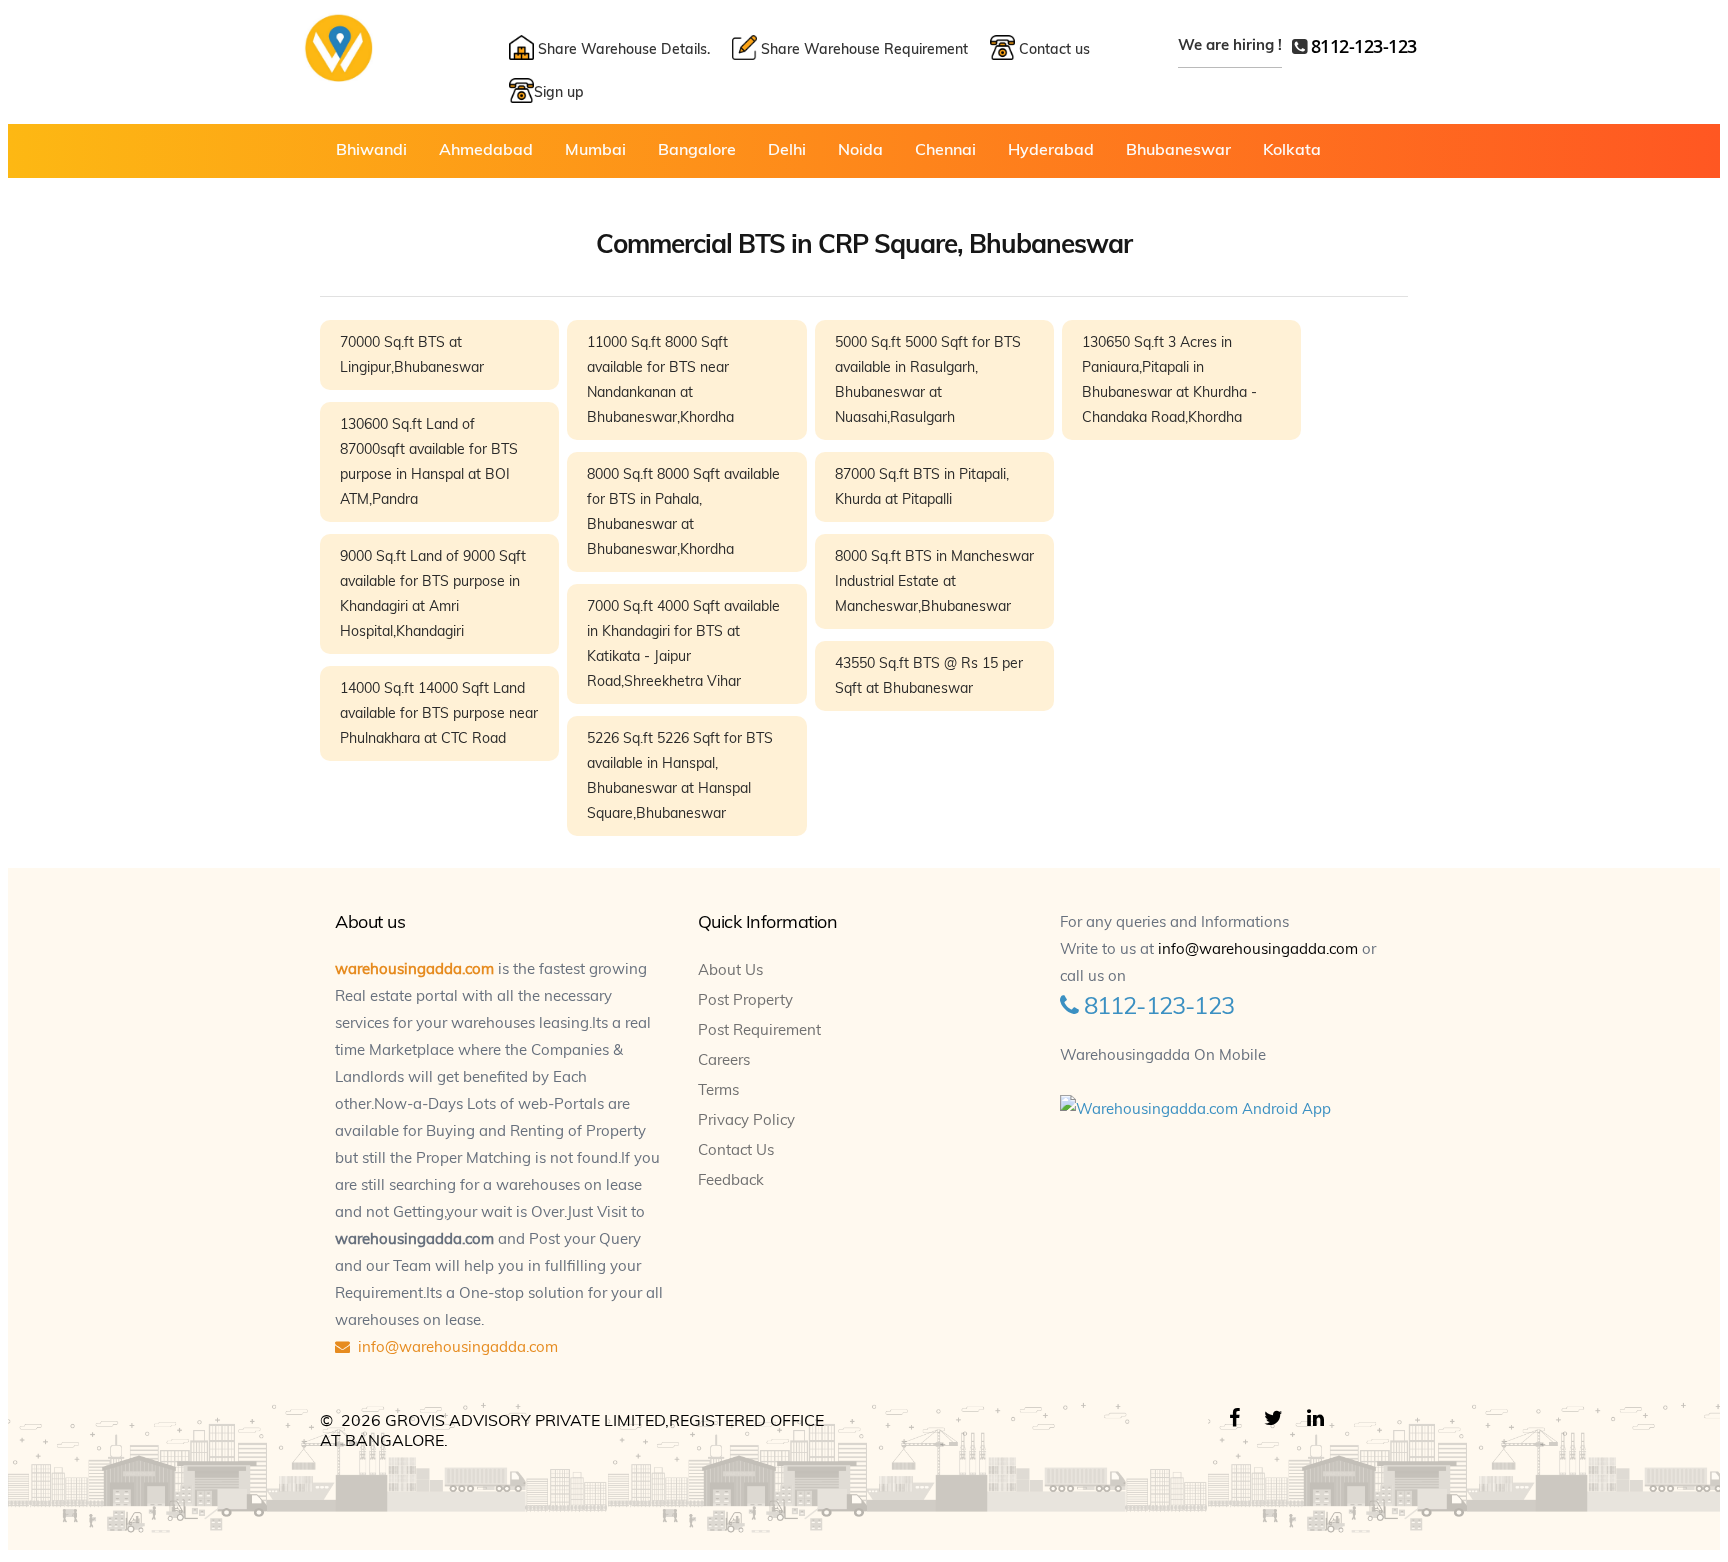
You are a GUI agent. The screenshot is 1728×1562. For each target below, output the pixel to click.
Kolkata (1292, 149)
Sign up (559, 92)
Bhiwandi (371, 149)
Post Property (745, 999)
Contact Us (736, 1149)
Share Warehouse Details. (622, 49)
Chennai (945, 149)
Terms (718, 1089)
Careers (724, 1059)
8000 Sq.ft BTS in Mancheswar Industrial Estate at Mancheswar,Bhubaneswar (934, 581)
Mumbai (595, 149)
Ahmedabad (486, 149)
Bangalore (697, 149)
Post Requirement (759, 1029)
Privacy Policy (746, 1119)
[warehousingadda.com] (338, 76)
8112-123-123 (1364, 46)
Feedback (731, 1179)
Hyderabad (1051, 149)
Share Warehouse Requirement (862, 49)
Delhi (787, 149)
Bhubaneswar (1178, 149)
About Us (730, 969)
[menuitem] (371, 149)
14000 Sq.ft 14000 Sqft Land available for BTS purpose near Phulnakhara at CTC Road (439, 713)
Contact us (1052, 49)
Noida (860, 149)
